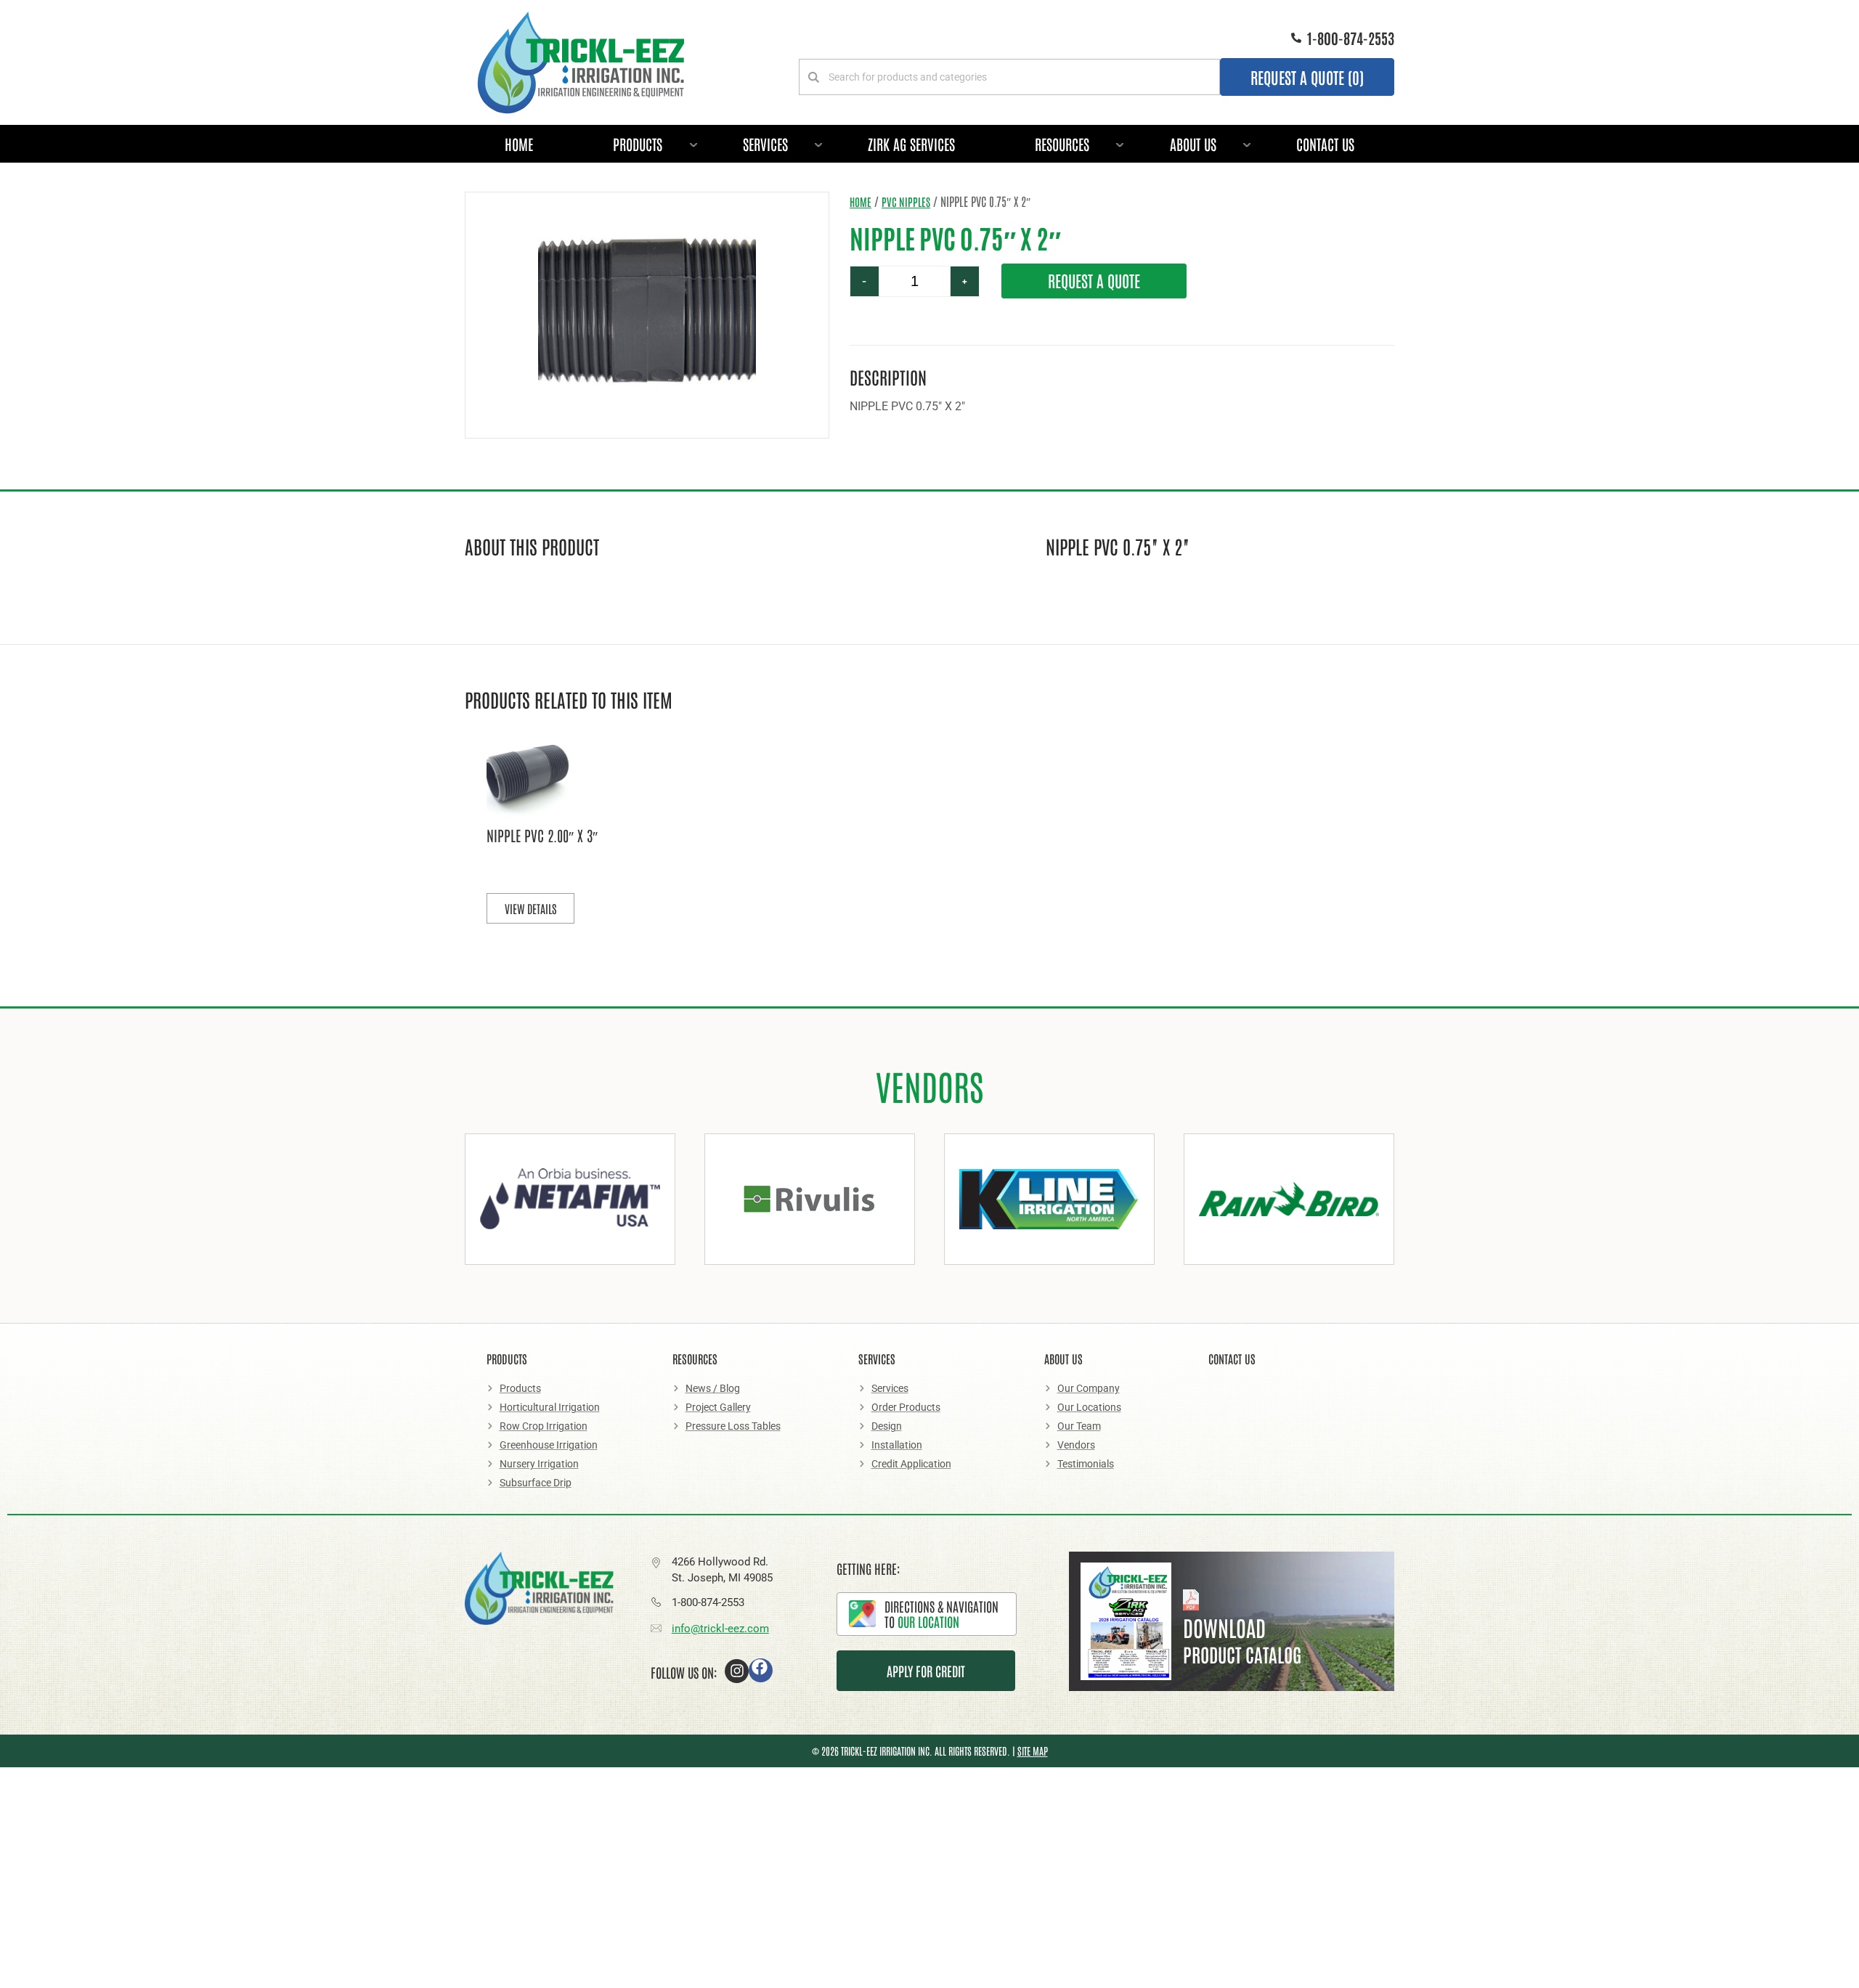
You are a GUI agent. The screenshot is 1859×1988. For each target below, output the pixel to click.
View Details (530, 908)
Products (638, 144)
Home (519, 144)
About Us (1193, 144)
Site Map (1033, 1751)
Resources (1062, 144)
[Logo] (581, 62)
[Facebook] (761, 1670)
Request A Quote (1094, 280)
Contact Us (1325, 144)
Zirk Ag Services (911, 144)
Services (765, 144)
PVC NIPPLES (906, 201)
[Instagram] (737, 1671)
